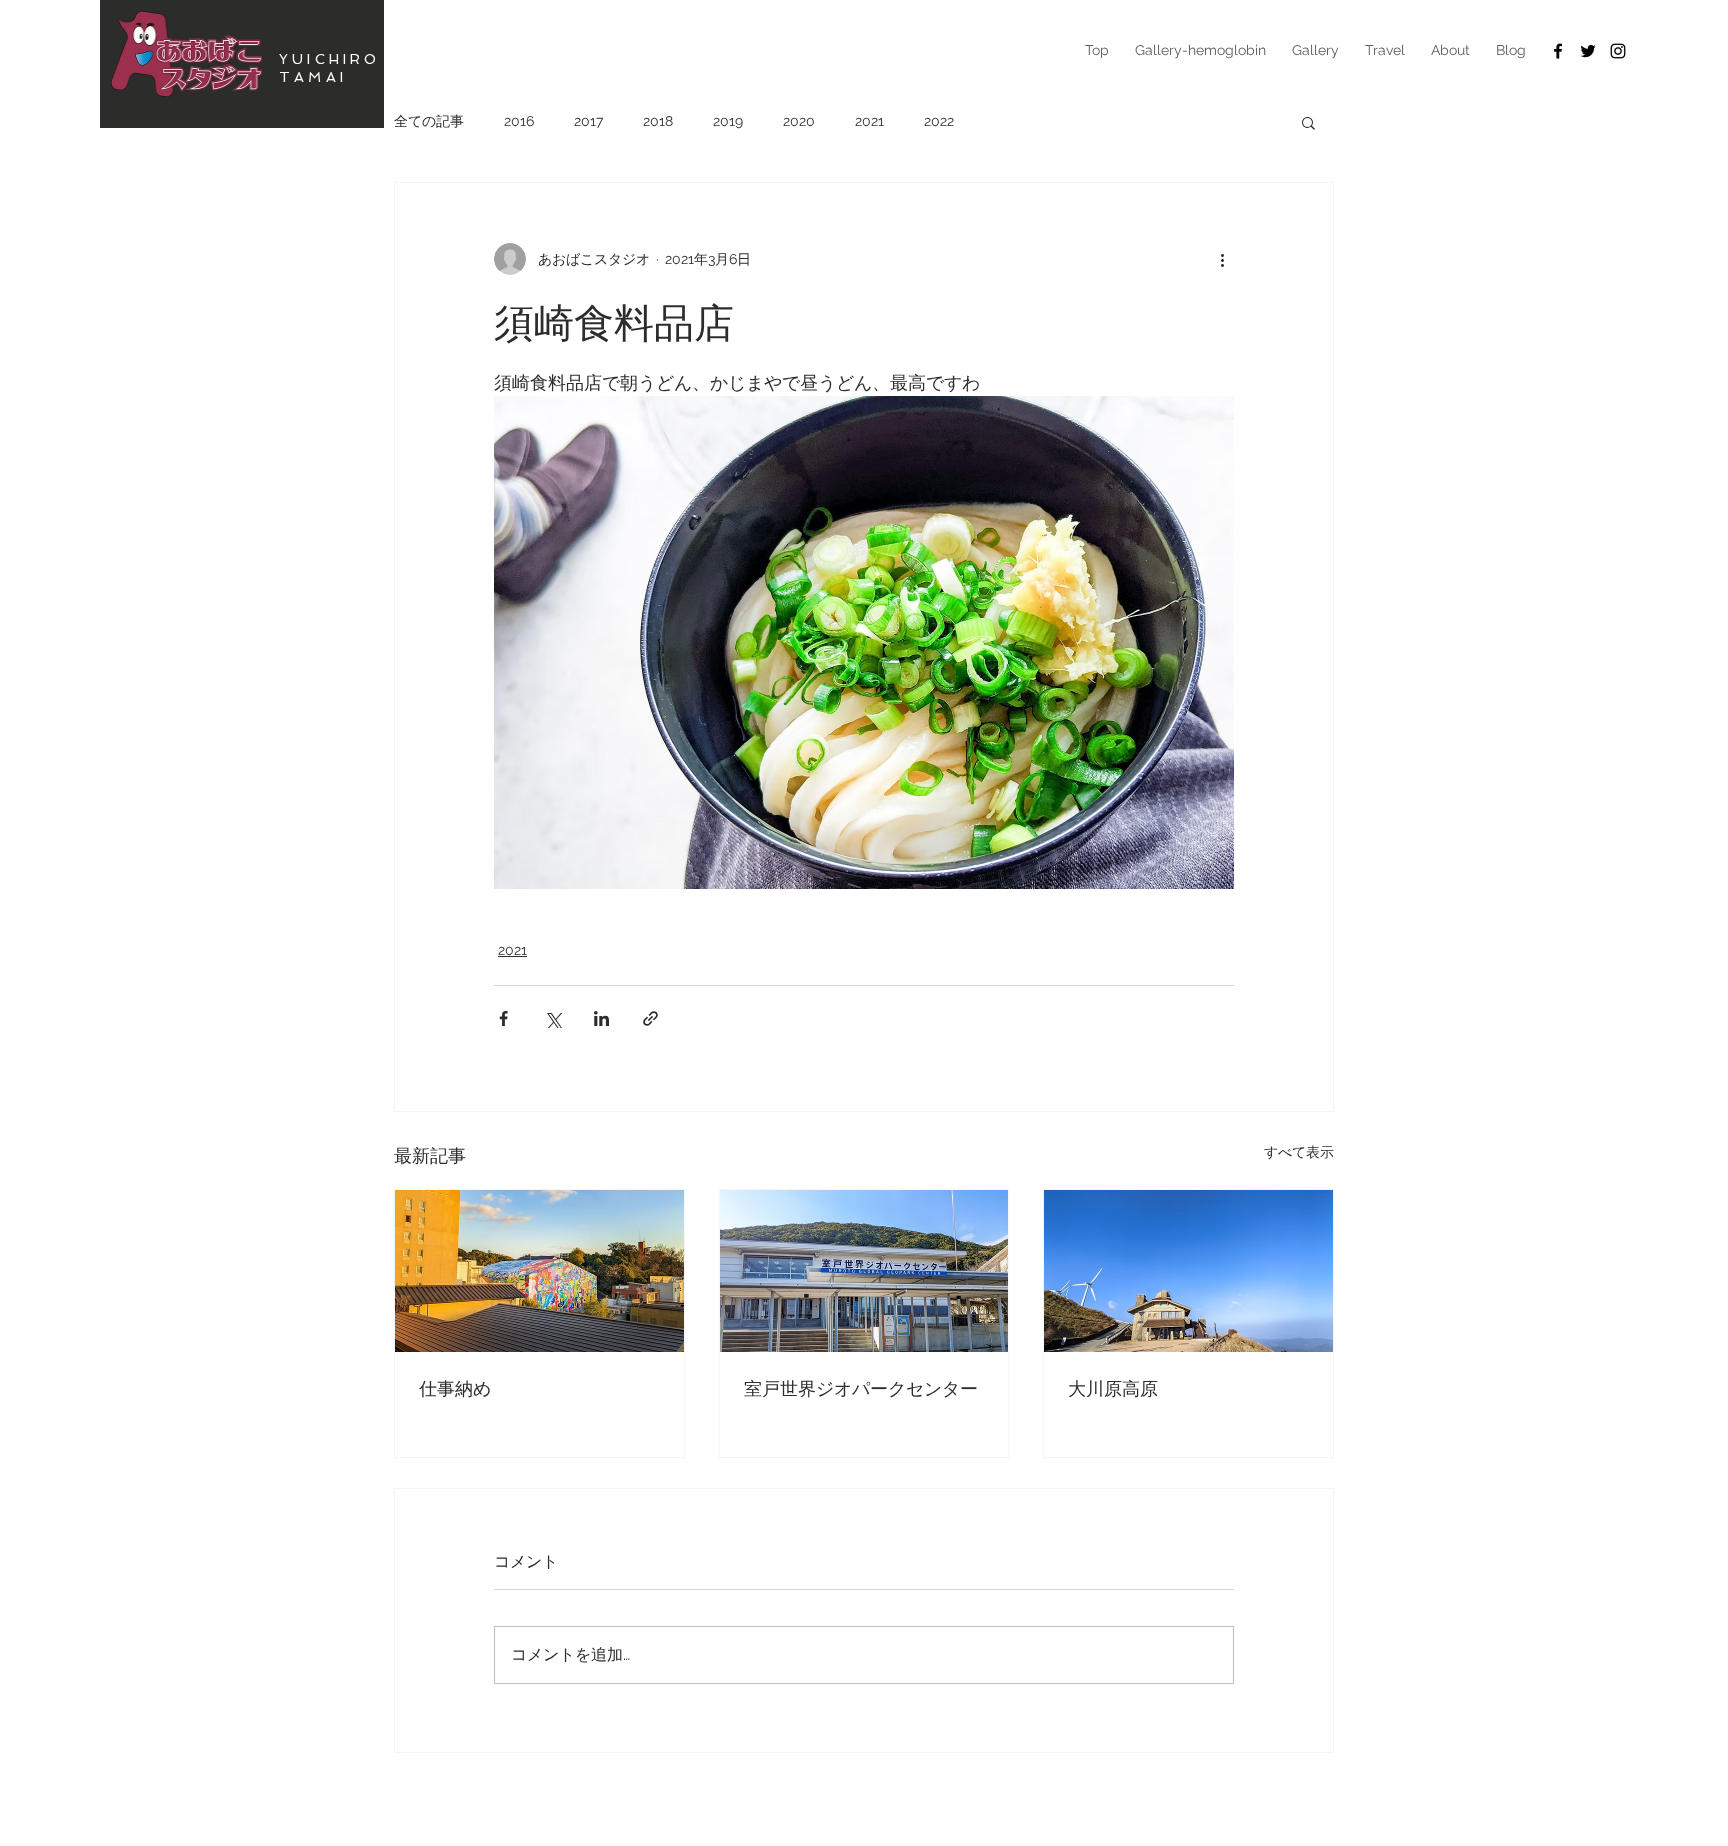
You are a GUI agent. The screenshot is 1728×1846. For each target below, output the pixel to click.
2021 (869, 121)
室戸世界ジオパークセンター (861, 1388)
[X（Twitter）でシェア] (552, 1018)
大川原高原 (1113, 1388)
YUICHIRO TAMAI (330, 68)
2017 (588, 121)
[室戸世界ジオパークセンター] (864, 1271)
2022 (939, 121)
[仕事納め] (539, 1271)
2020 (799, 121)
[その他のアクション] (1222, 259)
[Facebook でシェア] (503, 1018)
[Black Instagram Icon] (1618, 51)
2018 (658, 121)
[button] (1308, 122)
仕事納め (455, 1388)
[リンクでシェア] (650, 1018)
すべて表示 (1299, 1152)
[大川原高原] (1188, 1271)
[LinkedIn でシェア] (601, 1018)
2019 (728, 121)
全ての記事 (429, 121)
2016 (519, 121)
